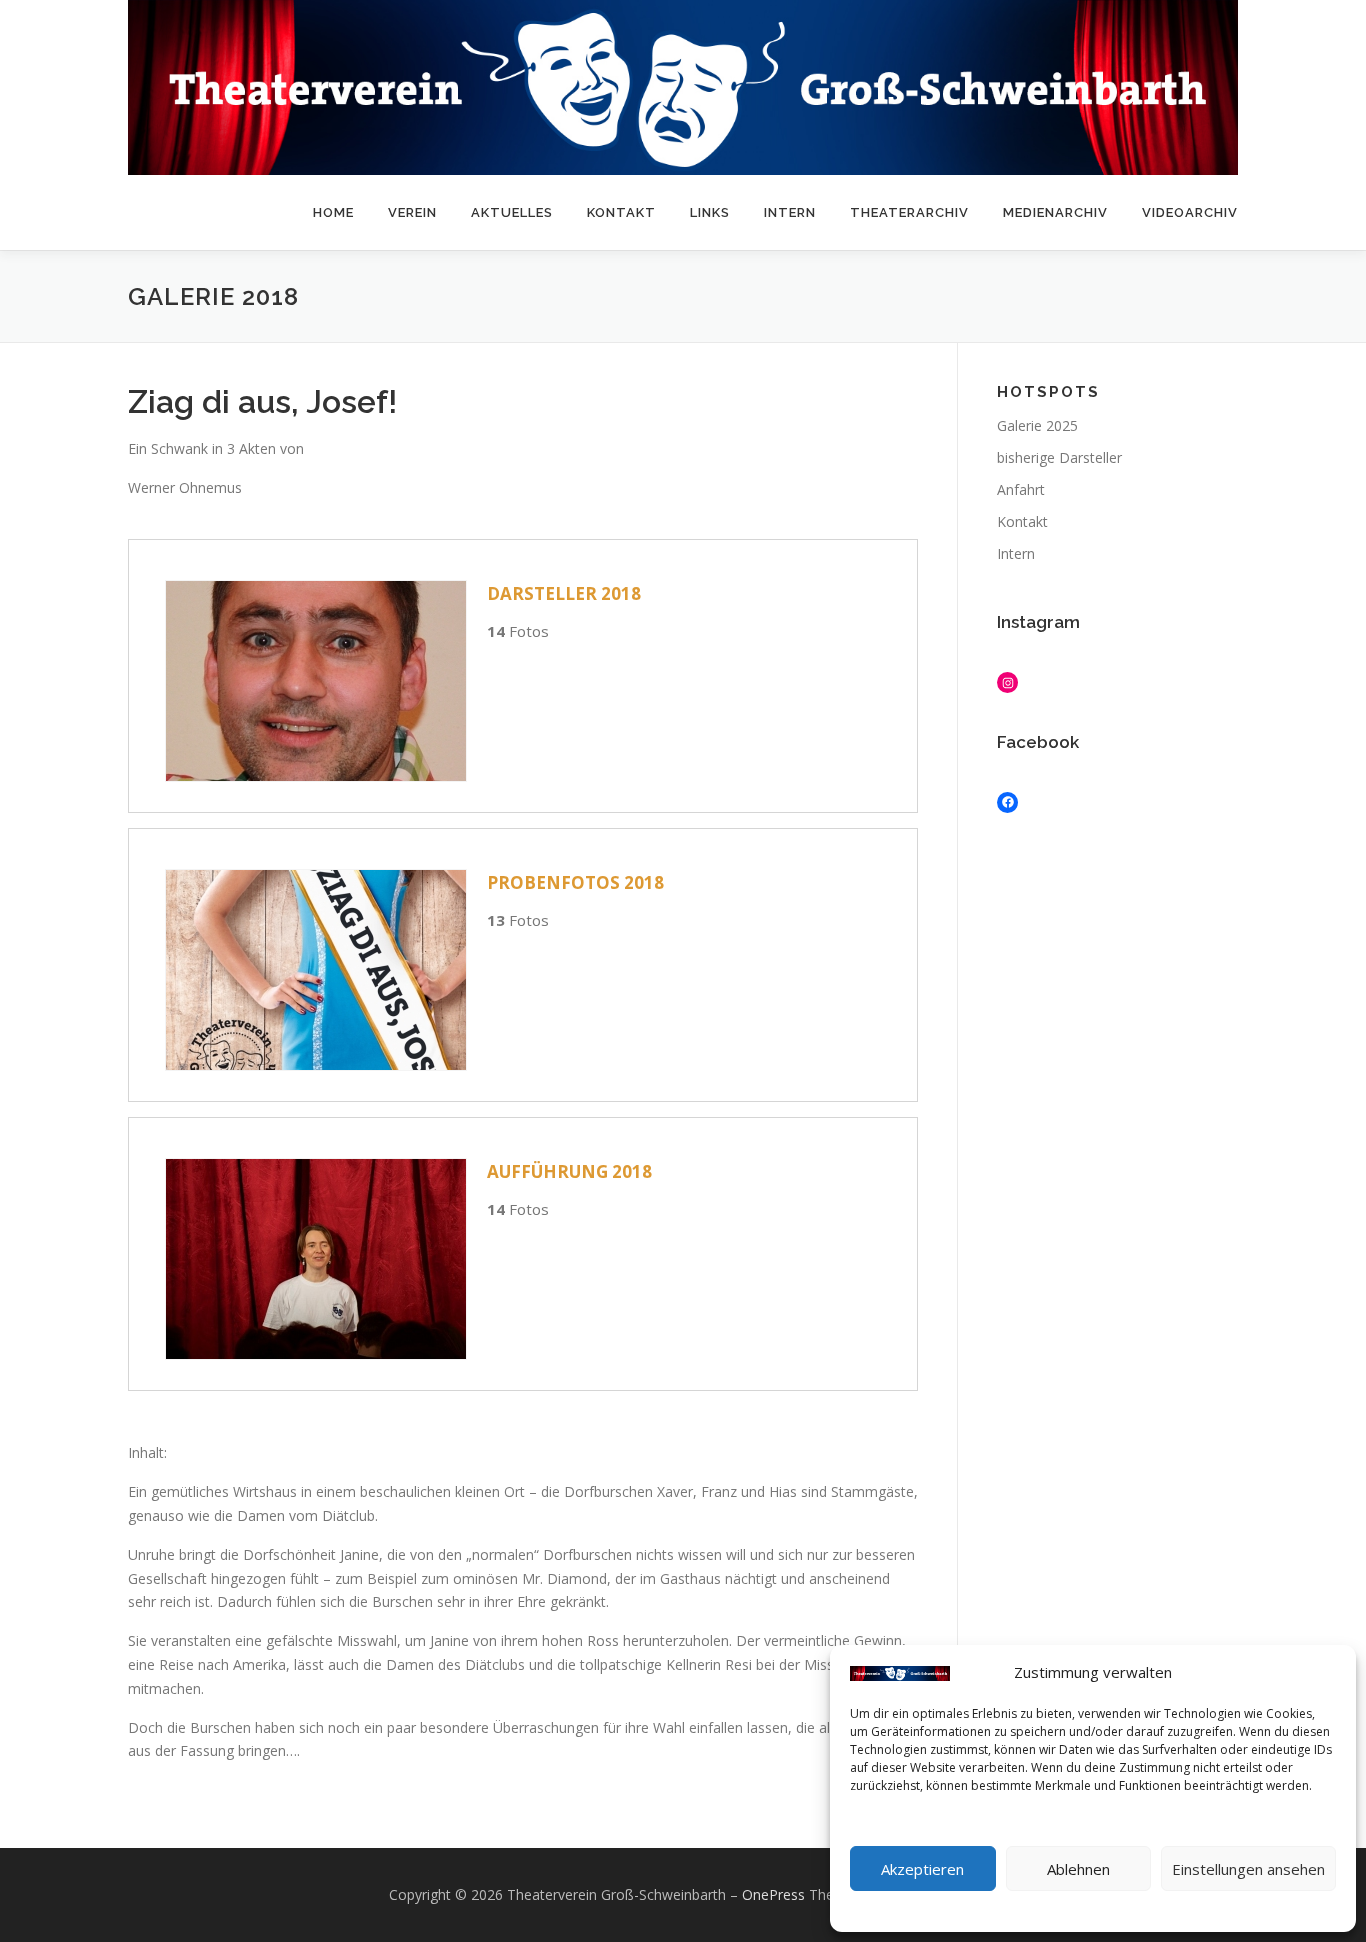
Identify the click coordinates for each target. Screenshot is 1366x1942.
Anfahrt (1021, 489)
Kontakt (621, 212)
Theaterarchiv (909, 212)
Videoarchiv (1190, 212)
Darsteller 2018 (564, 593)
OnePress (773, 1894)
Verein (412, 212)
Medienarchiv (1055, 212)
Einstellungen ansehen (1248, 1869)
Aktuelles (512, 212)
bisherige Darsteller (1059, 457)
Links (710, 212)
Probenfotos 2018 (575, 882)
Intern (790, 212)
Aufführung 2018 (569, 1171)
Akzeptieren (922, 1869)
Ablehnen (1078, 1869)
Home (333, 212)
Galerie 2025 (1037, 425)
